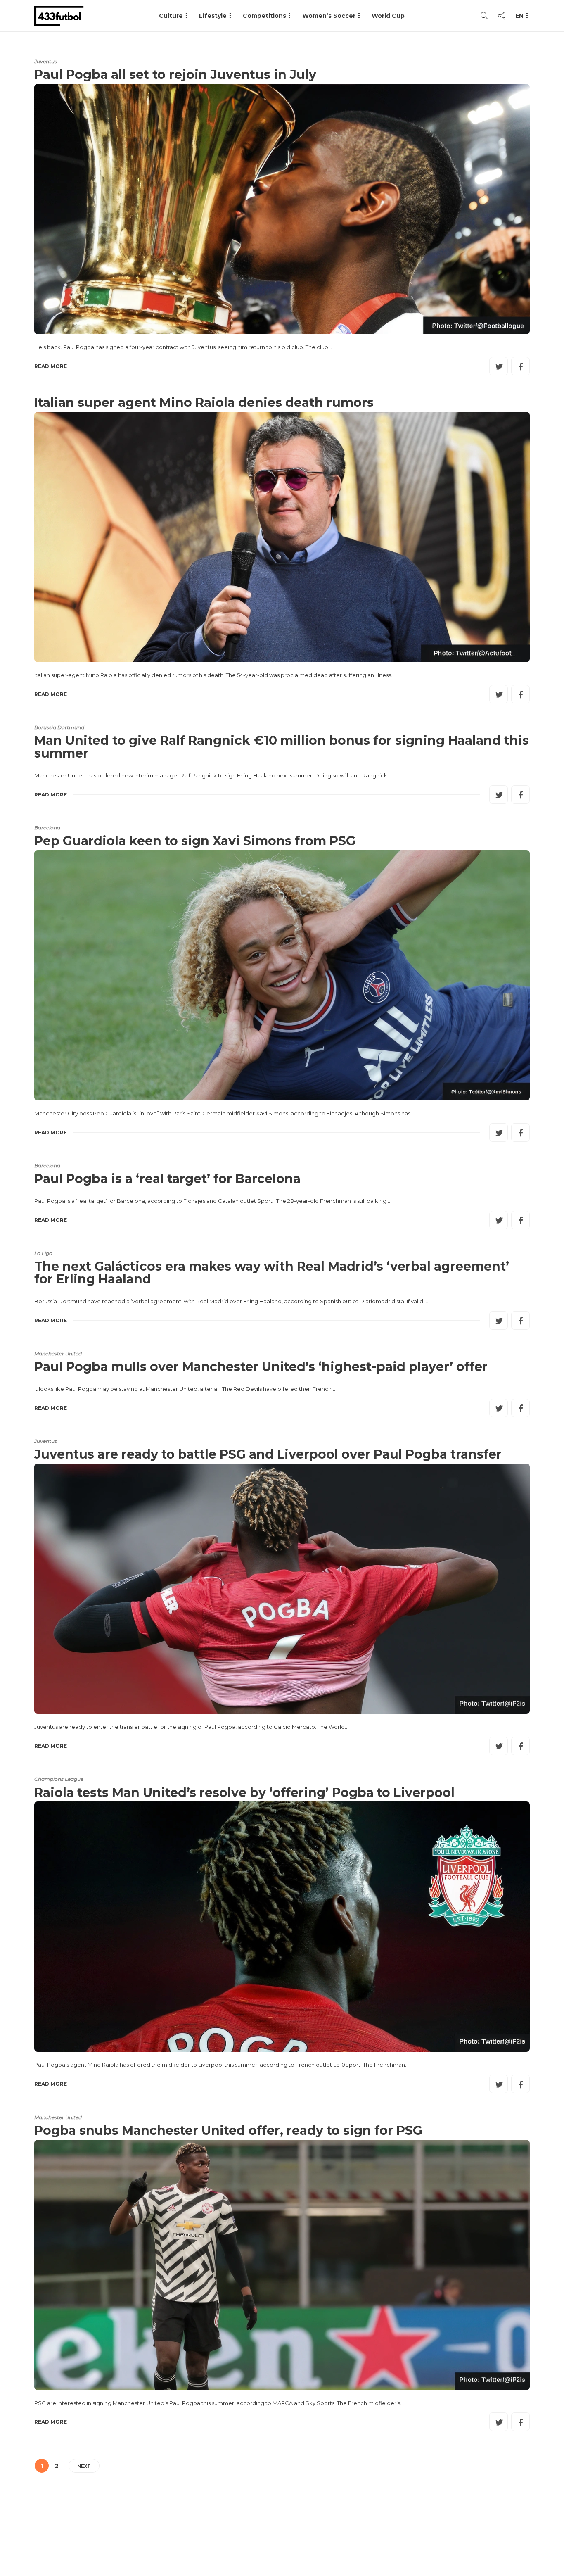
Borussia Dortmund (59, 727)
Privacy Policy (504, 2537)
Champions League (59, 1779)
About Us (338, 2537)
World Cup (388, 16)
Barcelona (47, 828)
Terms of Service (438, 2537)
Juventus (46, 61)
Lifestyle (213, 16)
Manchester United (58, 1353)
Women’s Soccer (329, 16)
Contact (381, 2537)
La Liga (43, 1253)
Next (84, 2466)
